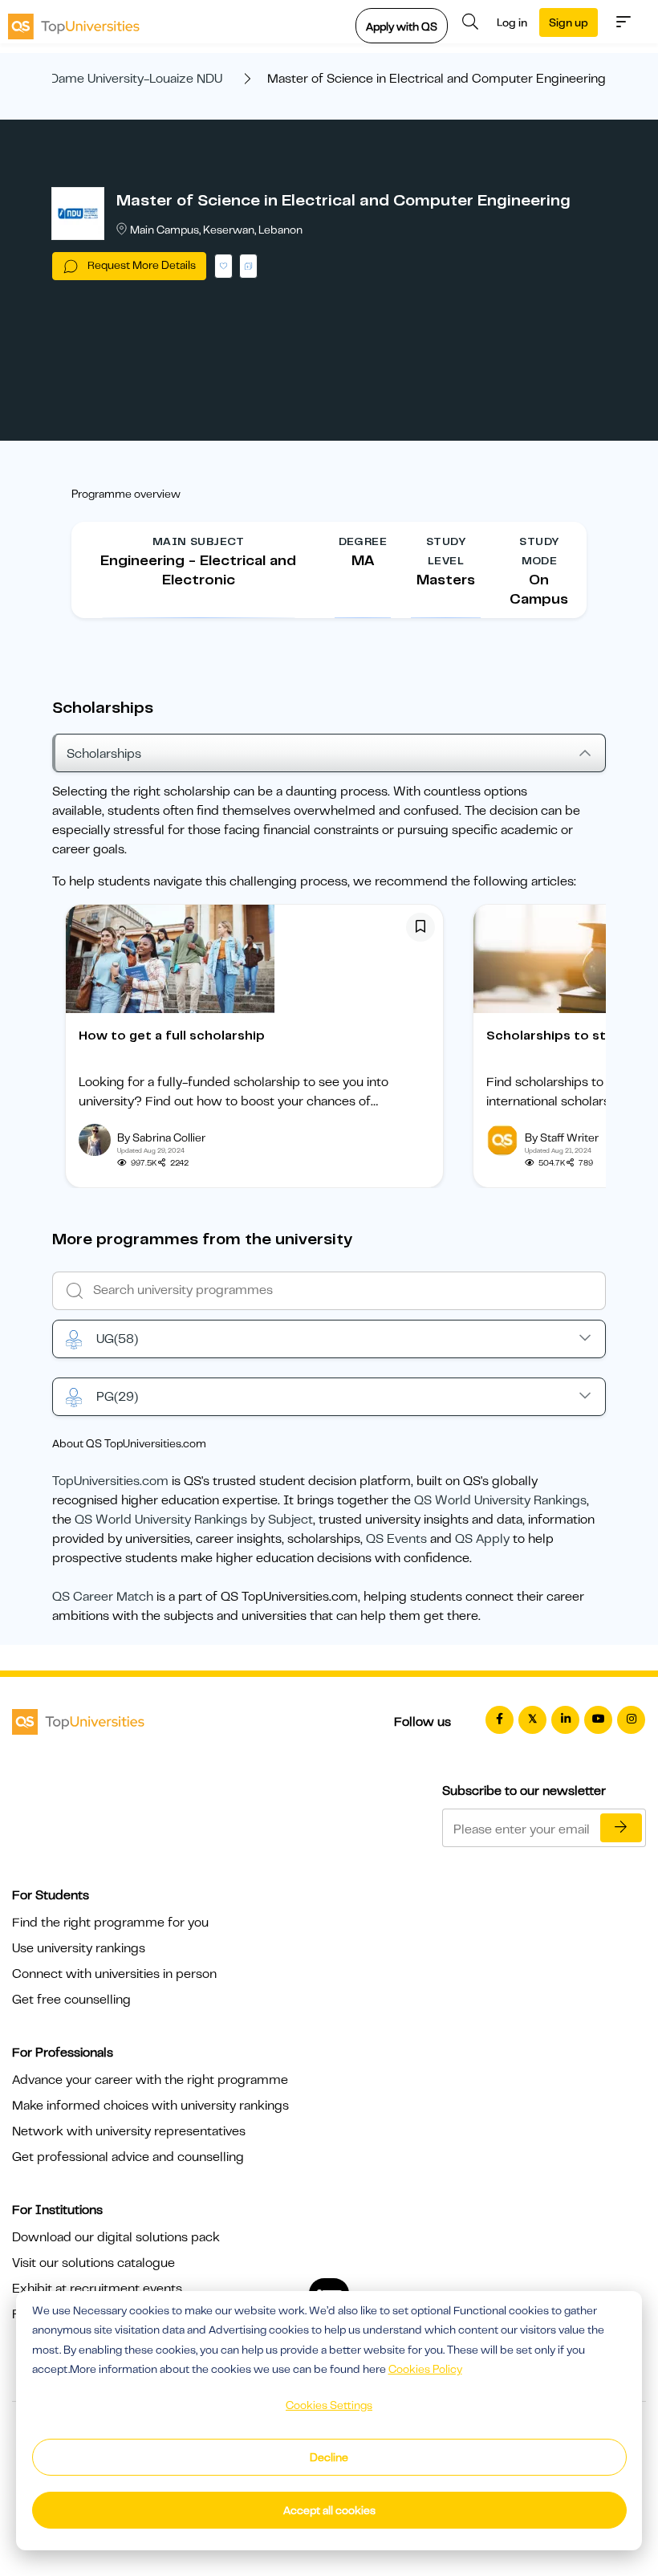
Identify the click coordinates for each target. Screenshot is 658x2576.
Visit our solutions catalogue (93, 2263)
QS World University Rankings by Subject (194, 1520)
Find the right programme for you (110, 1923)
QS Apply (482, 1539)
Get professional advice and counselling (128, 2157)
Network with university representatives (129, 2131)
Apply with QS (402, 26)
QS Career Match (103, 1597)
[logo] (74, 22)
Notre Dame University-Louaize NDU (118, 79)
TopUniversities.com (110, 1481)
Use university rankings (79, 1948)
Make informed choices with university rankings (150, 2106)
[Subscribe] (621, 1828)
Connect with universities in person (114, 1974)
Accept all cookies (329, 2510)
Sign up (569, 22)
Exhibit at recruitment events (97, 2289)
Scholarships (104, 754)
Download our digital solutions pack (116, 2237)
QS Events (396, 1539)
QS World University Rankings (500, 1500)
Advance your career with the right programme (150, 2080)
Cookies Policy (425, 2369)
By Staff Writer (562, 1137)
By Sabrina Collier (161, 1137)
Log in (512, 22)
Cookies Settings (329, 2405)
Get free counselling (71, 2000)
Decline (329, 2457)
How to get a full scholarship (172, 1036)
